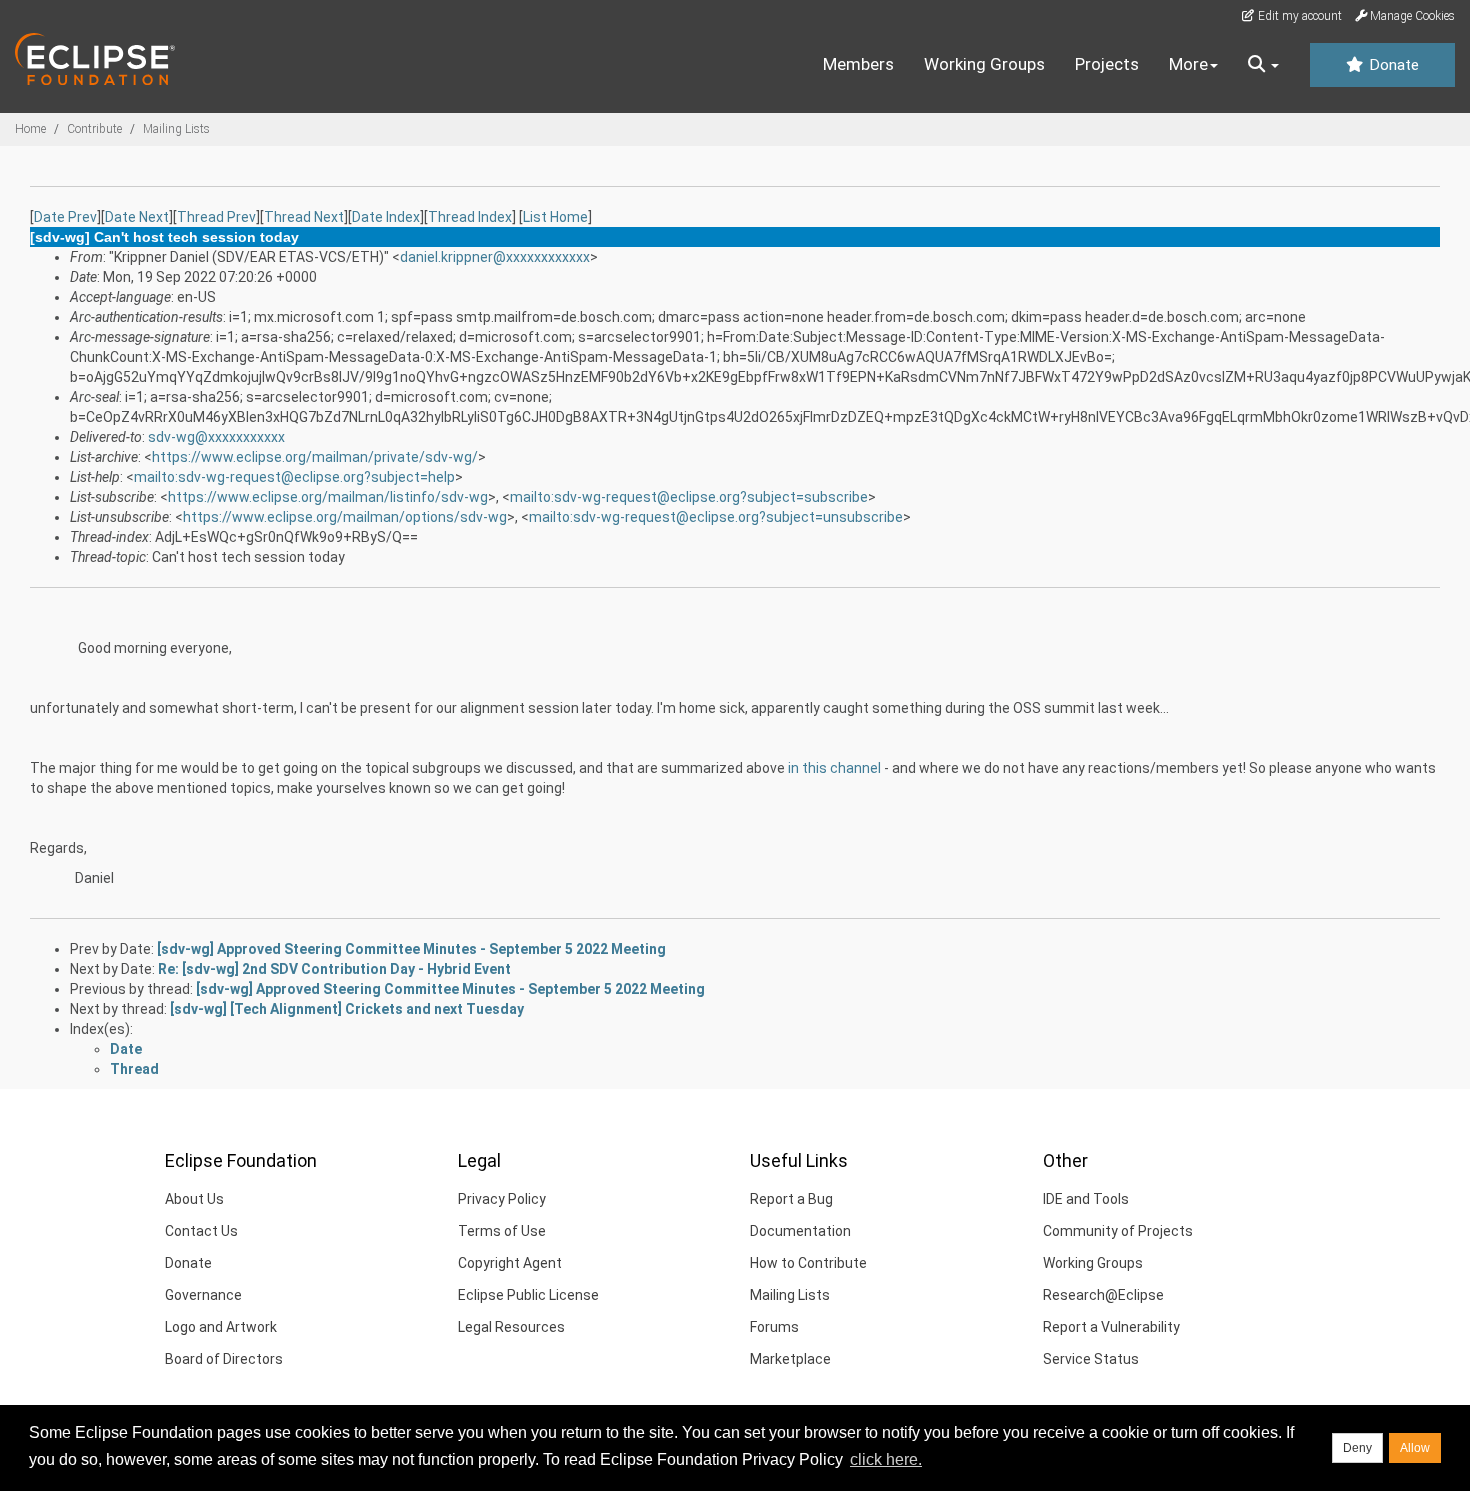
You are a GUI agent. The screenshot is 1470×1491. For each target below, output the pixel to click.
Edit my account (1298, 16)
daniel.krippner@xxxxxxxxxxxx (495, 257)
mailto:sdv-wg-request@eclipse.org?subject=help (294, 477)
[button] (1263, 65)
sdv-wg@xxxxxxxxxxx (216, 437)
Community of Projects (1118, 1231)
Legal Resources (511, 1327)
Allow (1415, 1448)
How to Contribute (808, 1263)
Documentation (800, 1231)
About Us (194, 1199)
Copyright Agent (510, 1263)
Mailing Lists (176, 129)
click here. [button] (886, 1459)
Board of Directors (224, 1359)
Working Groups (984, 64)
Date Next (137, 217)
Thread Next (304, 217)
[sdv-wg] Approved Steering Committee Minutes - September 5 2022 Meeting (411, 949)
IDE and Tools (1086, 1199)
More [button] (1188, 64)
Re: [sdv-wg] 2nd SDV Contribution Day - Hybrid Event (334, 969)
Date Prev (65, 217)
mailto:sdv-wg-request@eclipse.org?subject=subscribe (689, 497)
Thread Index (470, 217)
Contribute (94, 129)
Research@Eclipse (1103, 1295)
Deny (1357, 1448)
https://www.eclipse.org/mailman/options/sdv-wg (345, 517)
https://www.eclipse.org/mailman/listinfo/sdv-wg (328, 497)
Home (30, 129)
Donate (1392, 65)
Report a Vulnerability (1111, 1327)
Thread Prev (216, 217)
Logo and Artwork (221, 1327)
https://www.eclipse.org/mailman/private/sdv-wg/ (315, 457)
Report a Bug (791, 1199)
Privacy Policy (502, 1199)
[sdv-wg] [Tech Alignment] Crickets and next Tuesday (347, 1009)
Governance (203, 1295)
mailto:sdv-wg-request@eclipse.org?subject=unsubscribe (716, 517)
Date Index (386, 217)
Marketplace (790, 1359)
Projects (1107, 64)
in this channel (834, 768)
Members (858, 64)
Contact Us (201, 1231)
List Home (555, 217)
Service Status (1091, 1359)
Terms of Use (502, 1231)
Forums (774, 1327)
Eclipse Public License (528, 1295)
